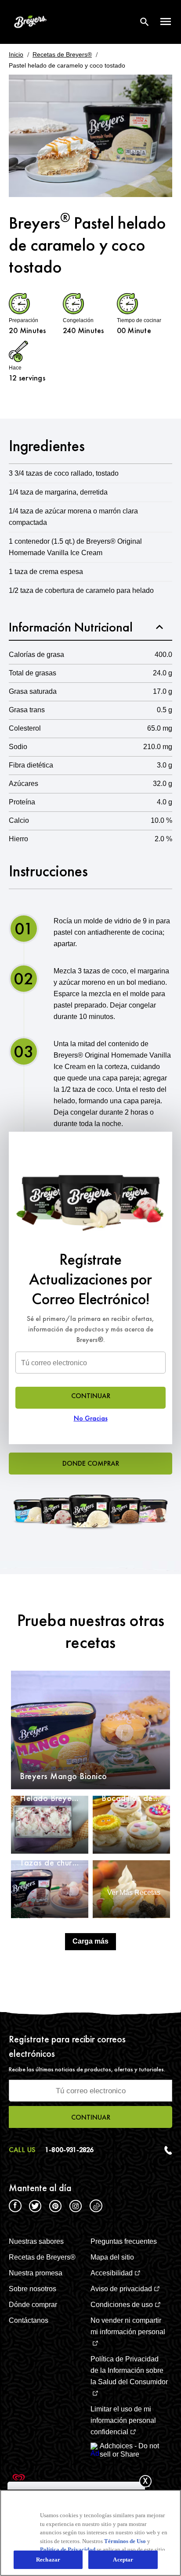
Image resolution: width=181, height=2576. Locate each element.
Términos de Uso (125, 2541)
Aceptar (123, 2560)
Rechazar (48, 2560)
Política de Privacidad (68, 2549)
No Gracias (91, 1418)
